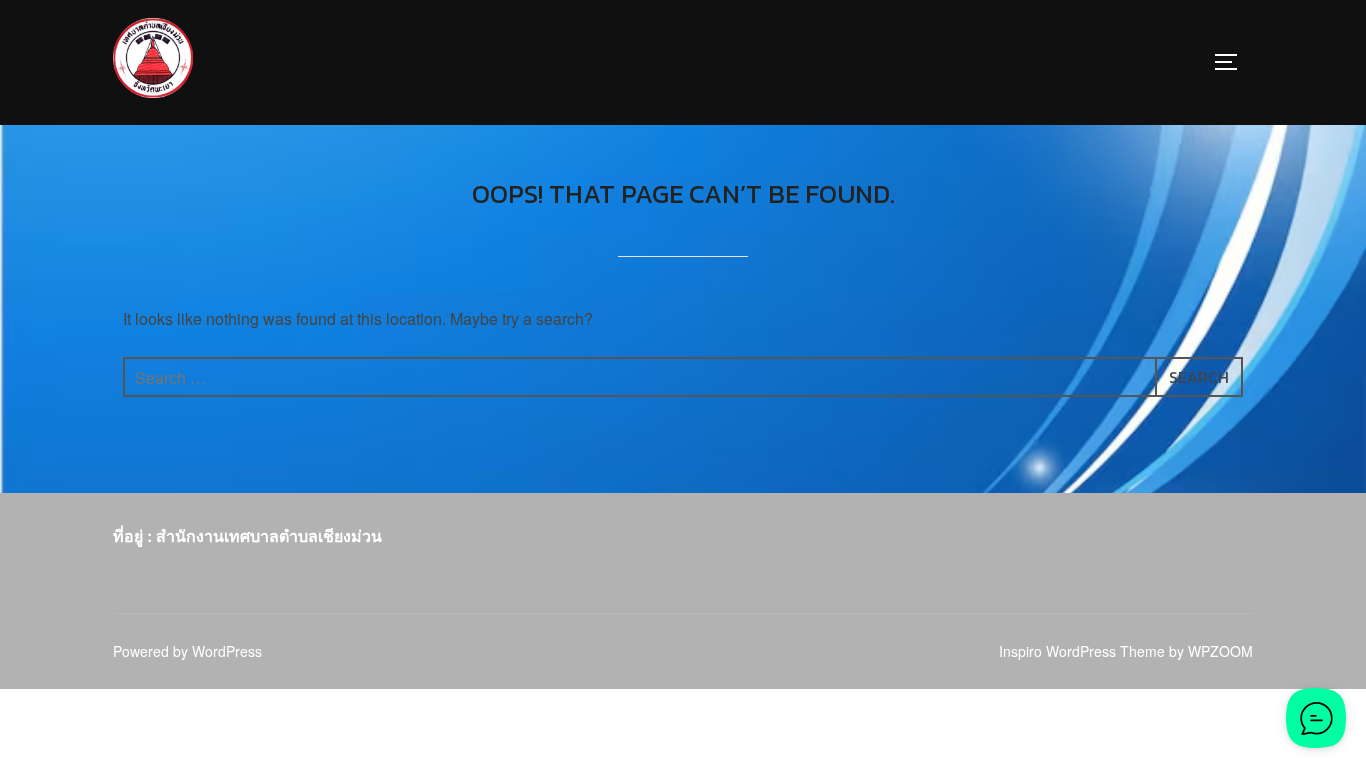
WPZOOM (1220, 651)
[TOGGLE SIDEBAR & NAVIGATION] (1233, 62)
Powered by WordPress (187, 651)
